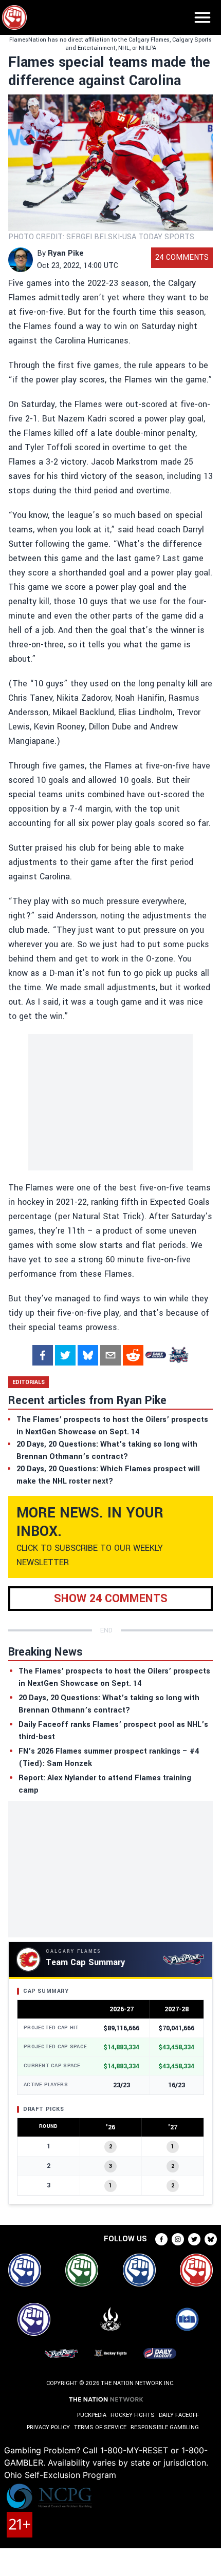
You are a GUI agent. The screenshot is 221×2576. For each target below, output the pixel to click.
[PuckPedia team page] (178, 1355)
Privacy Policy (48, 2427)
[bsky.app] (88, 1355)
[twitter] (65, 1355)
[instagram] (178, 2239)
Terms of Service (100, 2427)
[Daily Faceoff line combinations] (156, 1355)
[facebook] (43, 1355)
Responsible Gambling (165, 2427)
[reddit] (133, 1355)
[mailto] (110, 1355)
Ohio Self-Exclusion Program (60, 2475)
